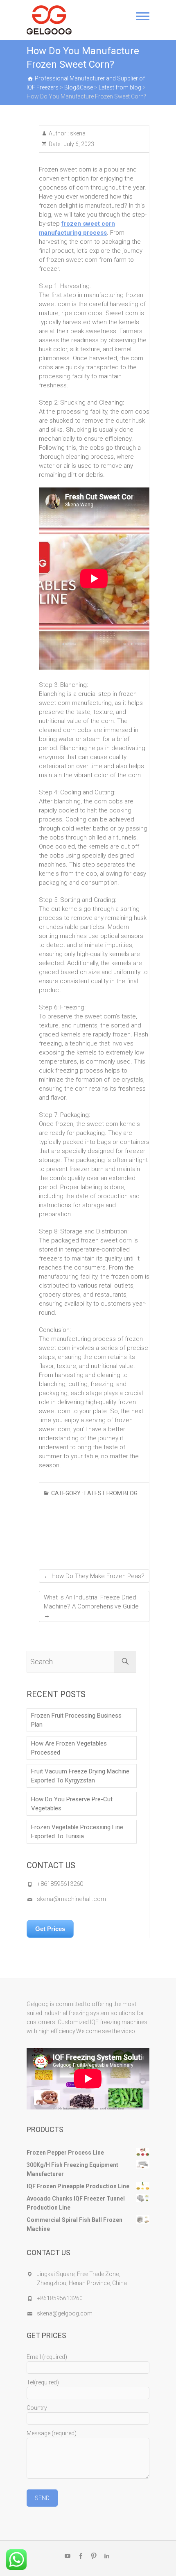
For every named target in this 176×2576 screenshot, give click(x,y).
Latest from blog (111, 1493)
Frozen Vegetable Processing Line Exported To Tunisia (77, 1832)
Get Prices (50, 1929)
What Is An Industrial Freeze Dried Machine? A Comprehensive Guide (91, 1606)
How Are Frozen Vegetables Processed (69, 1748)
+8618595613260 (60, 1884)
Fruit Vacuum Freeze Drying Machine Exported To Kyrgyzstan (80, 1776)
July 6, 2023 (78, 144)
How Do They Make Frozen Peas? (94, 1576)
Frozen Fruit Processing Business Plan (76, 1720)
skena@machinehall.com (71, 1899)
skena (77, 133)
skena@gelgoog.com (65, 2313)
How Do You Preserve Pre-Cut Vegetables (72, 1804)
